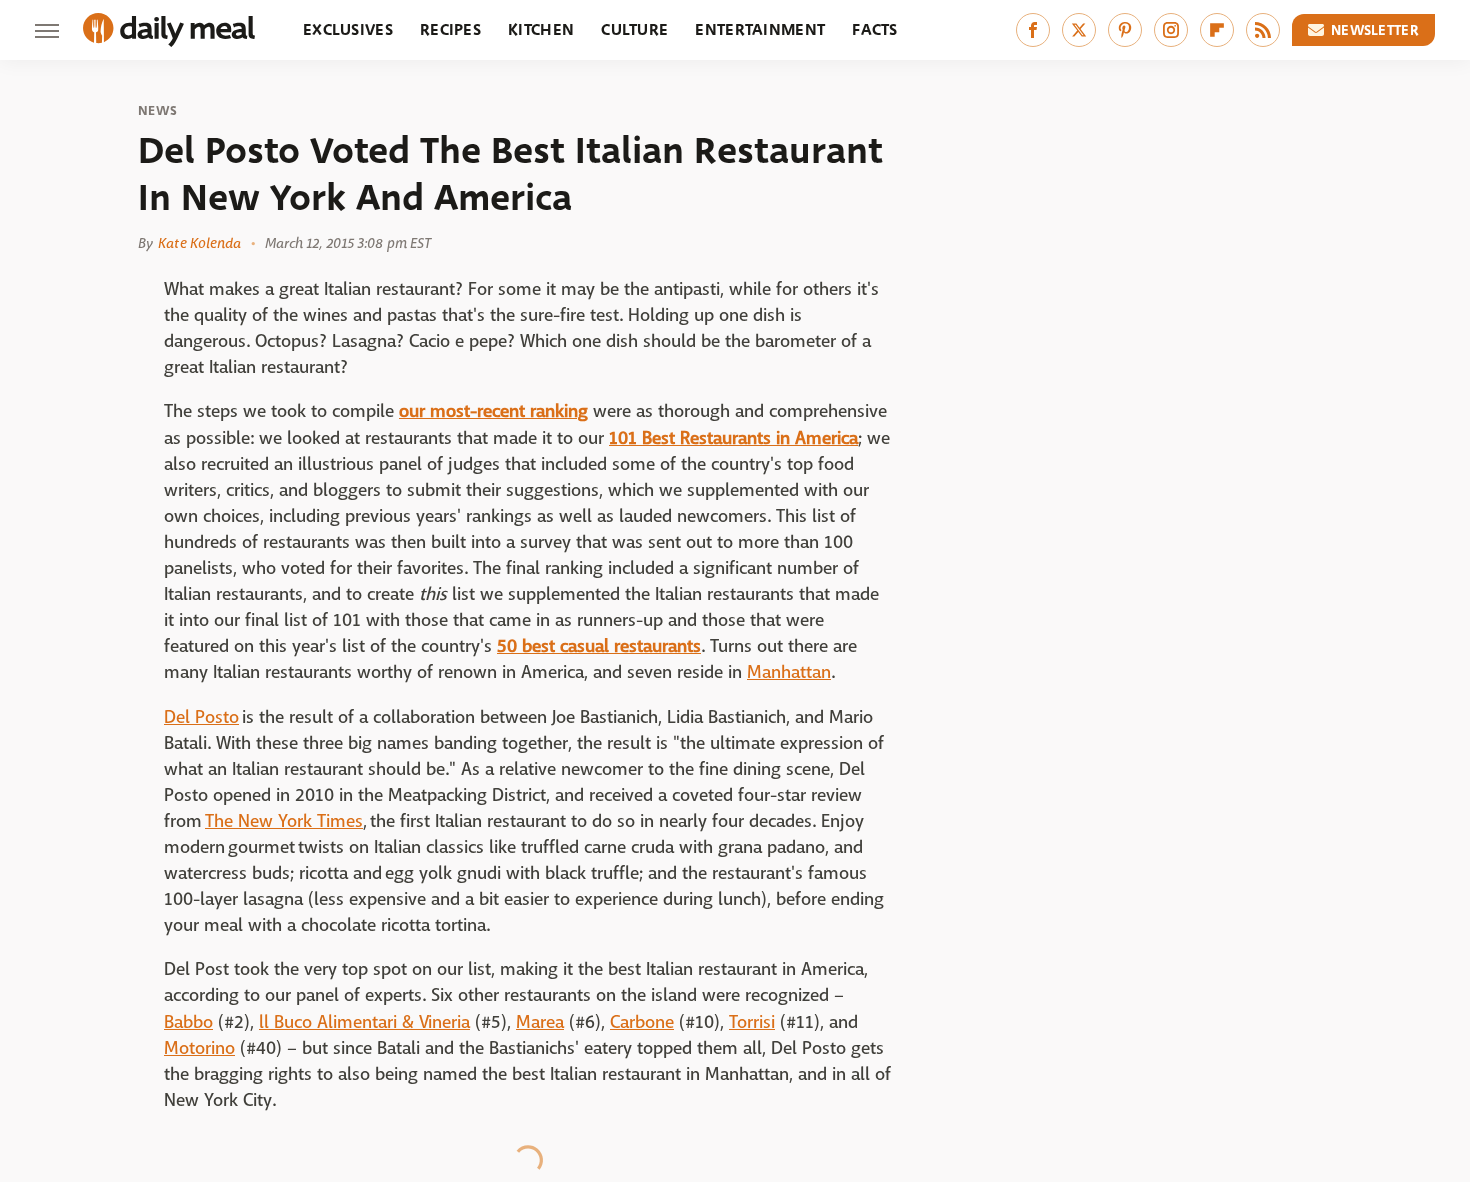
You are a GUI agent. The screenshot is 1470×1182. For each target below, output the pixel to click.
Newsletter (1375, 30)
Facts (875, 29)
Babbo (188, 1022)
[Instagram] (1171, 30)
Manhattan (789, 672)
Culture (634, 29)
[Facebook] (1033, 30)
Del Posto (201, 717)
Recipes (450, 29)
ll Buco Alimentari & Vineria (364, 1022)
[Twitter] (1079, 30)
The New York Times (284, 821)
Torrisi (752, 1022)
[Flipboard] (1217, 30)
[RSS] (1263, 30)
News (157, 111)
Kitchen (541, 29)
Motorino (199, 1048)
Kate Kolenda (199, 243)
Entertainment (760, 29)
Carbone (642, 1022)
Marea (540, 1022)
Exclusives (348, 29)
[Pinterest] (1125, 30)
